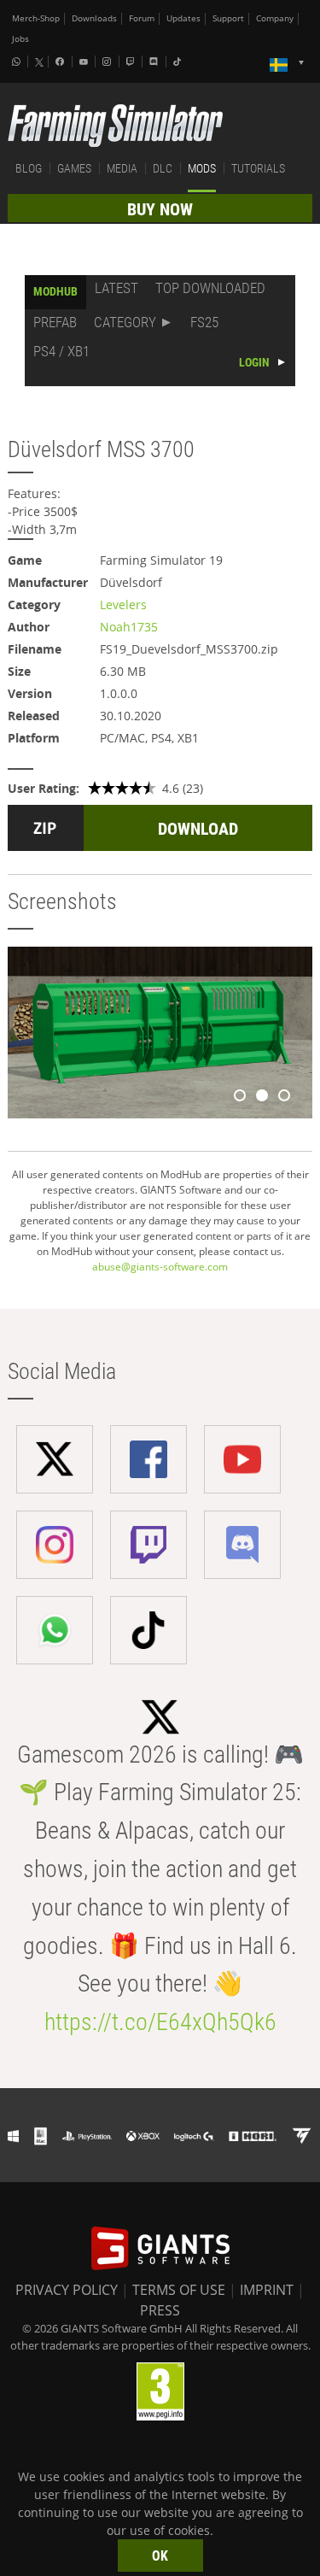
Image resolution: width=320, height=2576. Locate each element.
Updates (183, 18)
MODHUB (55, 291)
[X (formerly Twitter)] (39, 62)
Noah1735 (129, 627)
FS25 (204, 322)
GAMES (74, 168)
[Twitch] (132, 62)
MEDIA (122, 168)
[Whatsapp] (18, 62)
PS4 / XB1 (61, 351)
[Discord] (155, 62)
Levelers (123, 604)
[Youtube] (85, 62)
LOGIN (254, 362)
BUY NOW (160, 209)
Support (228, 18)
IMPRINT (267, 2290)
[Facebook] (61, 62)
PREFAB (55, 322)
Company (275, 18)
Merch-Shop (36, 18)
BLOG (29, 168)
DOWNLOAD (198, 829)
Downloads (94, 18)
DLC (163, 168)
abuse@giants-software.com (160, 1267)
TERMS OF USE (179, 2290)
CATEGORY (125, 322)
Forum (142, 18)
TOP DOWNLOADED (210, 288)
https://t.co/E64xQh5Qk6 (160, 2022)
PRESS (160, 2310)
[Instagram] (108, 62)
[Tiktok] (179, 62)
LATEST (116, 288)
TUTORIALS (258, 168)
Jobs (20, 39)
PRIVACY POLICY (67, 2290)
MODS (202, 168)
